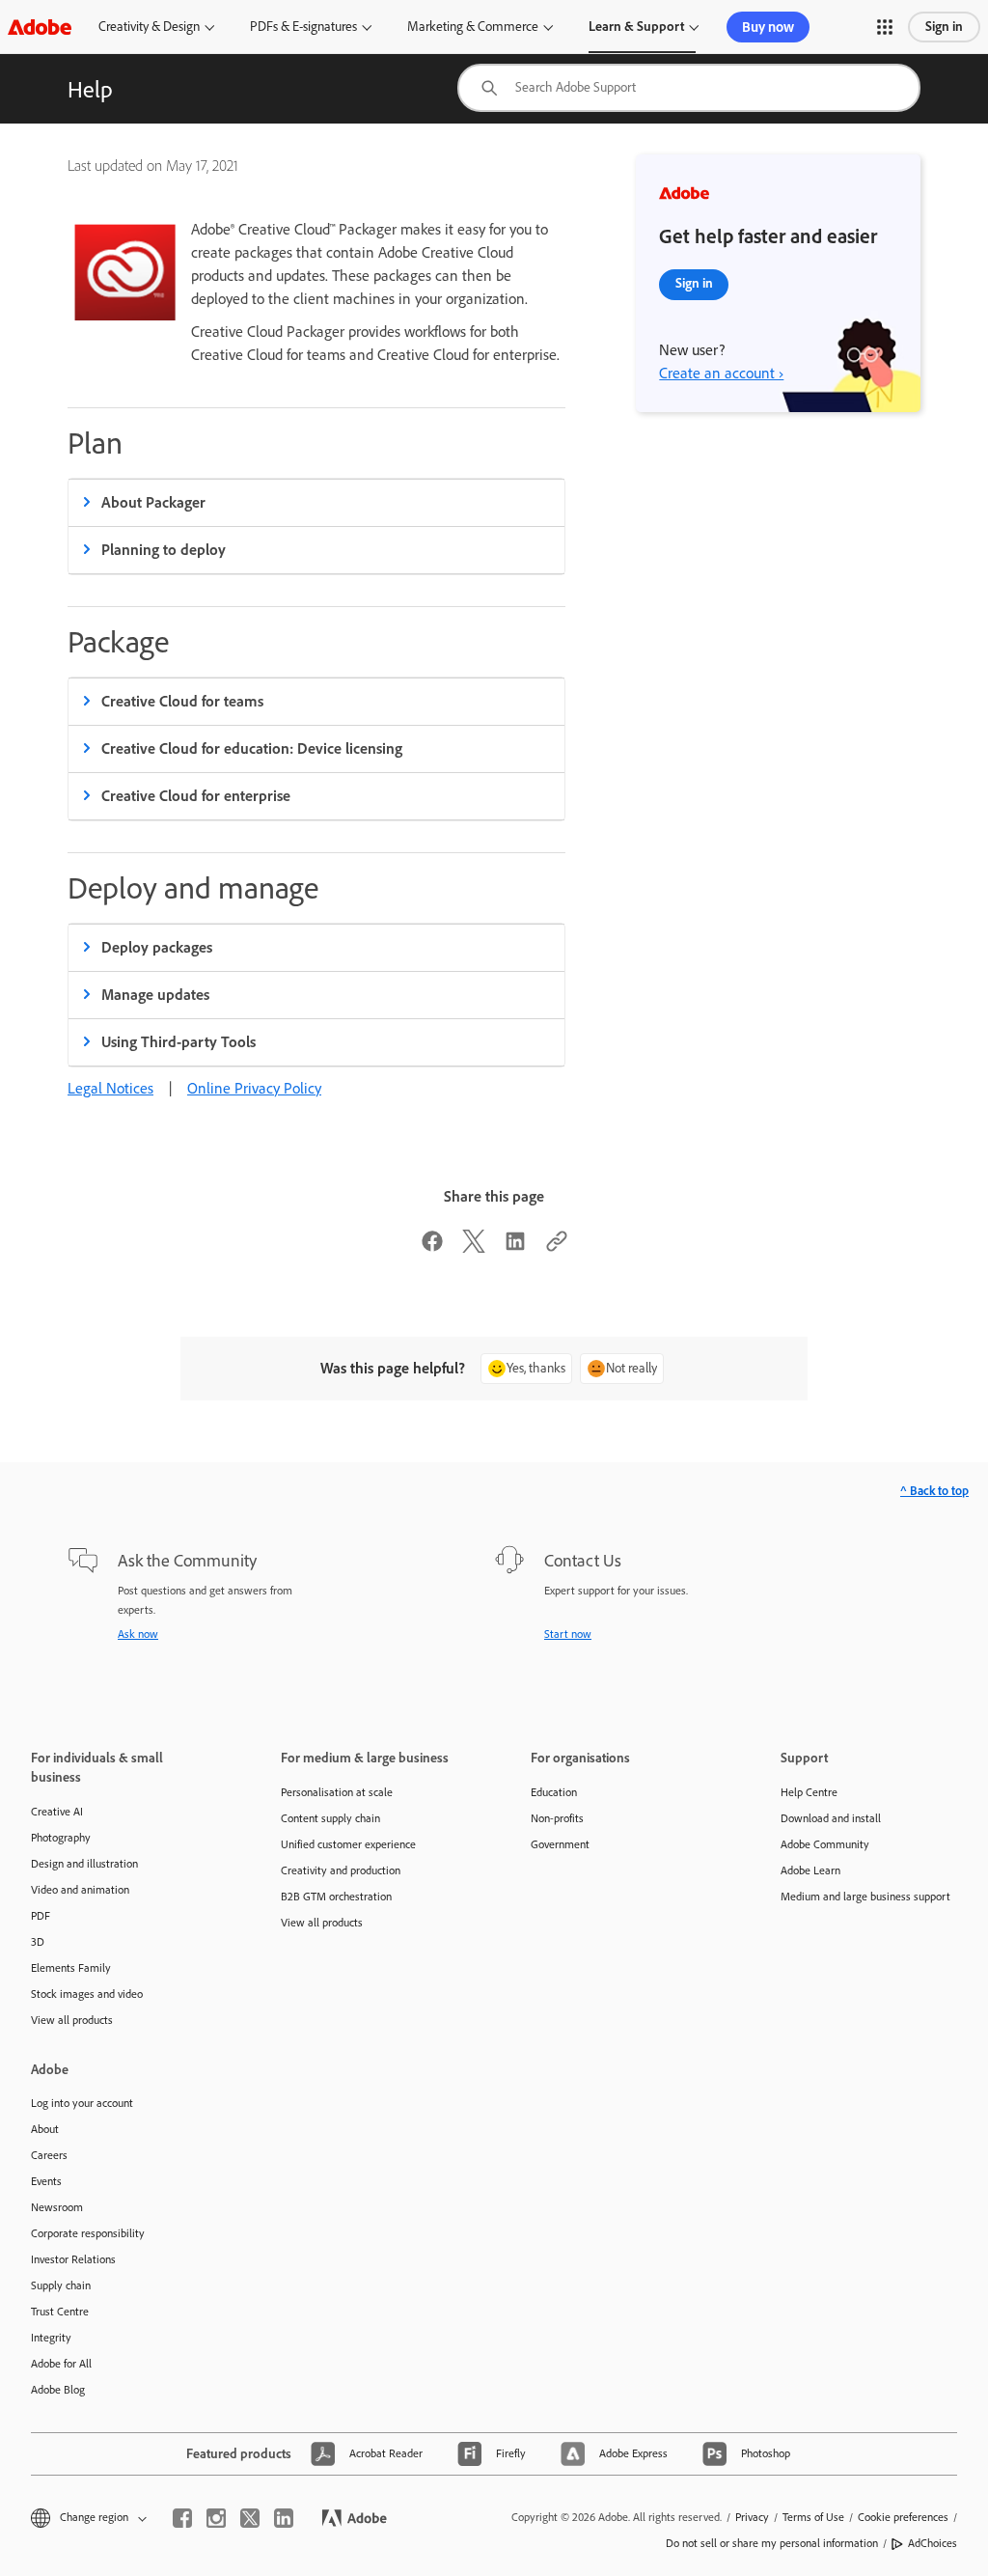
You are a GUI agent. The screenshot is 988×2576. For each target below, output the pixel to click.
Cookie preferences (903, 2517)
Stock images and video (87, 1994)
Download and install (831, 1818)
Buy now (768, 27)
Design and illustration (84, 1864)
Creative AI (57, 1812)
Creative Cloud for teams (182, 701)
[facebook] (182, 2518)
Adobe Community (825, 1844)
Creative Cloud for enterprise (196, 796)
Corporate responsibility (88, 2233)
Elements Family (71, 1968)
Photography (61, 1838)
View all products (72, 2020)
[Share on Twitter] (474, 1247)
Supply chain (61, 2285)
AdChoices (933, 2543)
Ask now (138, 1634)
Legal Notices (110, 1088)
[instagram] (216, 2518)
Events (46, 2181)
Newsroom (57, 2207)
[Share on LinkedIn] (515, 1247)
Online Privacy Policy (254, 1088)
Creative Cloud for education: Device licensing (252, 748)
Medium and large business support (865, 1897)
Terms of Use (813, 2517)
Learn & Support (636, 27)
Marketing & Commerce (473, 27)
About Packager (153, 502)
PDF (41, 1916)
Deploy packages (157, 947)
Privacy (752, 2517)
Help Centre (809, 1792)
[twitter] (250, 2518)
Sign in (944, 27)
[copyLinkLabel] (557, 1247)
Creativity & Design (149, 27)
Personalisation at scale (337, 1792)
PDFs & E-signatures (303, 27)
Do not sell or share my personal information (772, 2543)
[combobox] (689, 88)
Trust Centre (60, 2312)
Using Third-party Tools (178, 1042)
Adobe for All (61, 2364)
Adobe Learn (810, 1870)
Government (560, 1844)
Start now (568, 1634)
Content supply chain (330, 1818)
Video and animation (80, 1890)
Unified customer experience (348, 1844)
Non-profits (557, 1818)
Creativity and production (341, 1870)
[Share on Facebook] (432, 1247)
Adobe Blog (58, 2390)
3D (38, 1942)
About (45, 2129)
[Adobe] (40, 27)
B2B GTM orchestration (336, 1897)
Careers (49, 2155)
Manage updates (155, 995)
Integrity (51, 2338)
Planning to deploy (164, 550)
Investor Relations (73, 2259)
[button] (885, 27)
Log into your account (82, 2103)
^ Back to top (934, 1491)
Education (554, 1792)
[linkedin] (284, 2518)
